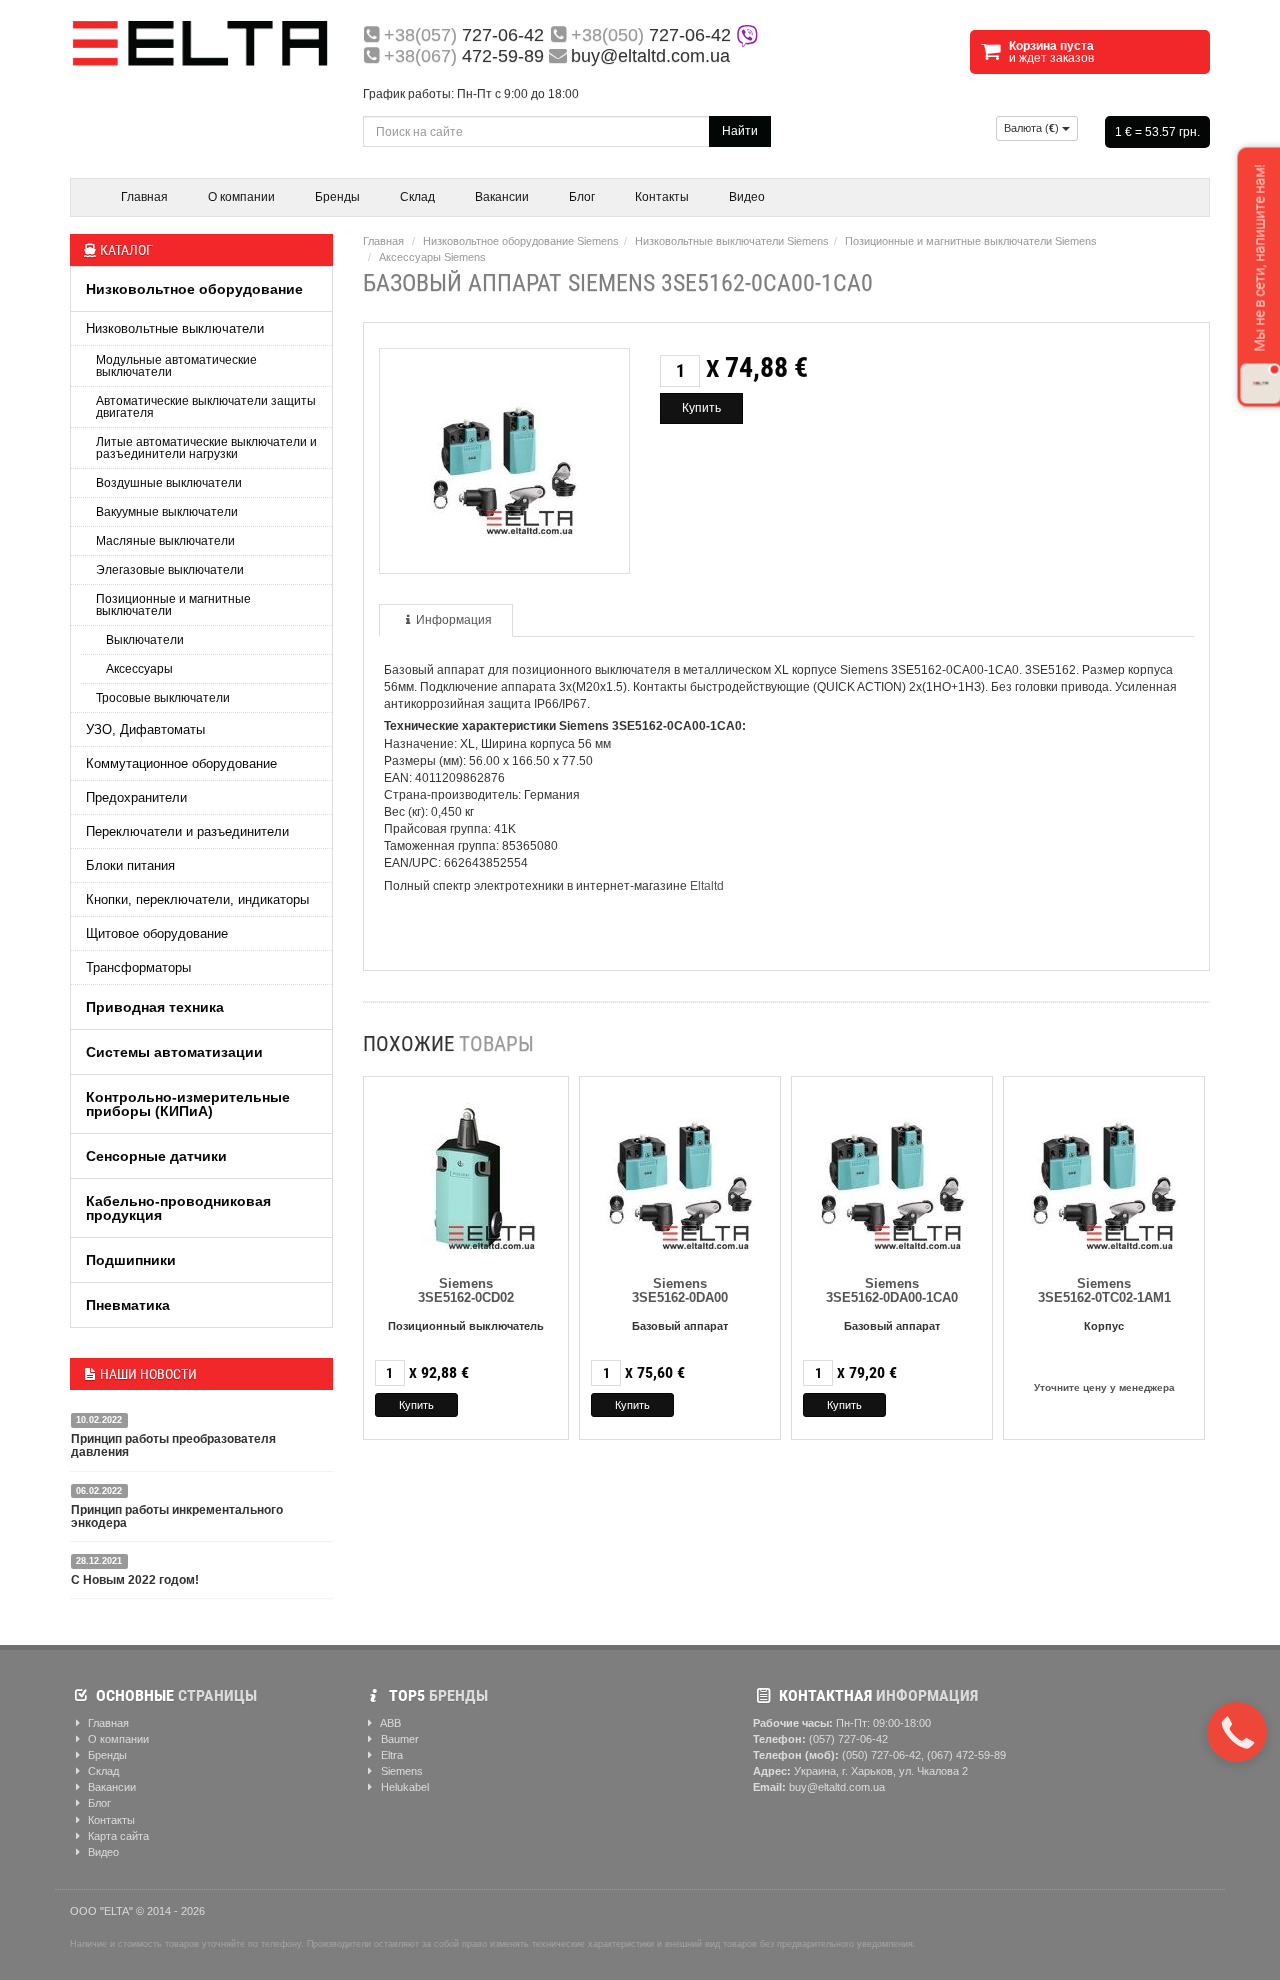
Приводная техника (155, 1007)
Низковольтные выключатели (175, 328)
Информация (454, 620)
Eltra (390, 1755)
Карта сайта (117, 1836)
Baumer (398, 1739)
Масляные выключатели (165, 541)
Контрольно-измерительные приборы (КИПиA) (188, 1104)
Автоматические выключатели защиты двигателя (206, 407)
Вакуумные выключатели (167, 512)
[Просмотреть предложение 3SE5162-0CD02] (466, 1173)
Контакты (662, 197)
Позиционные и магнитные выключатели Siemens (971, 241)
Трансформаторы (138, 967)
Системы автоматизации (174, 1052)
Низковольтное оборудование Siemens (521, 241)
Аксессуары (139, 669)
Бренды (337, 197)
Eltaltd (707, 886)
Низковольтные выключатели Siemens (732, 241)
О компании (241, 197)
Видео (747, 197)
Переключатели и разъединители (187, 831)
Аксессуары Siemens (432, 257)
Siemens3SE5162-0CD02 (466, 1290)
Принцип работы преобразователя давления (173, 1445)
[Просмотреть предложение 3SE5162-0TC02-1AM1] (1104, 1173)
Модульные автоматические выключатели (176, 366)
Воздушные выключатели (169, 483)
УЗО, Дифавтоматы (145, 729)
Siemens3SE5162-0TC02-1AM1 (1104, 1290)
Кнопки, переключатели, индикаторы (197, 899)
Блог (582, 197)
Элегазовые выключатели (170, 570)
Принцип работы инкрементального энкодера (177, 1516)
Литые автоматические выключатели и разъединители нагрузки (206, 448)
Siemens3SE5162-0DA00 (680, 1290)
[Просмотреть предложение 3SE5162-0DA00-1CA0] (892, 1173)
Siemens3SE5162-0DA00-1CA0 (892, 1290)
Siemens (400, 1771)
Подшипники (131, 1260)
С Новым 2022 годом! (135, 1580)
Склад (417, 197)
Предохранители (136, 797)
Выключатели (145, 640)
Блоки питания (130, 865)
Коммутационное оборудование (181, 763)
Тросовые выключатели (163, 698)
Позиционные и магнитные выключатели (173, 605)
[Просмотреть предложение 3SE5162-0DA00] (680, 1173)
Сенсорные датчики (156, 1156)
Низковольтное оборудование (194, 289)
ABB (389, 1723)
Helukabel (403, 1787)
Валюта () (1033, 128)
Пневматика (128, 1305)
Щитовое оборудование (157, 933)
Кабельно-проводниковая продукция (178, 1208)
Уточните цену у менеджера (1104, 1387)
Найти (740, 131)
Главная (144, 197)
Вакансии (502, 197)
